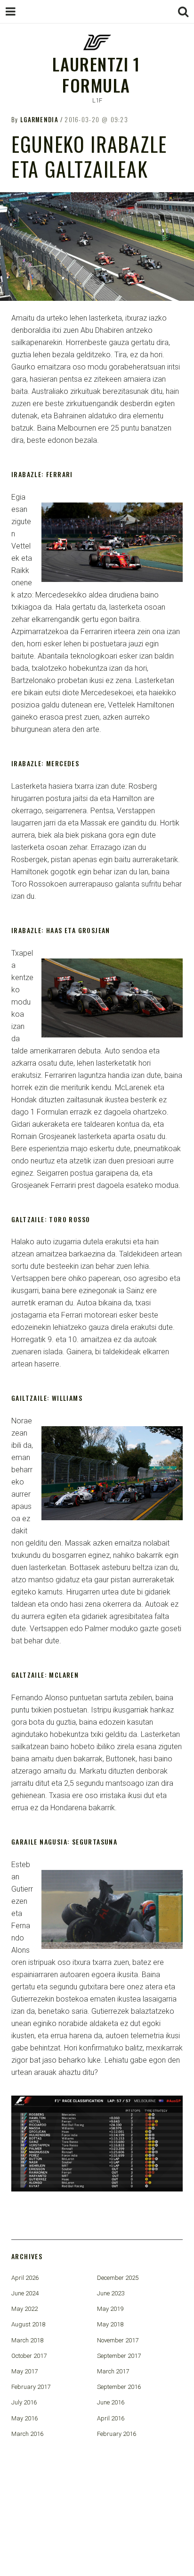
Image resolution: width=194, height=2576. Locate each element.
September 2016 (119, 2387)
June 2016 (111, 2402)
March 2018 (27, 2340)
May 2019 (110, 2309)
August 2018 (28, 2324)
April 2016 (111, 2418)
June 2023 (111, 2293)
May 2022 (24, 2309)
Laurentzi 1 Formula (96, 74)
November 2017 (118, 2340)
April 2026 (25, 2278)
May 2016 (24, 2418)
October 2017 (29, 2356)
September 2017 (119, 2356)
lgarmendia (39, 119)
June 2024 (25, 2293)
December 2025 (118, 2278)
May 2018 (110, 2324)
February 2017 (31, 2387)
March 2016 (27, 2434)
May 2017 (24, 2371)
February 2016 (117, 2434)
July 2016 (24, 2402)
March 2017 (113, 2371)
